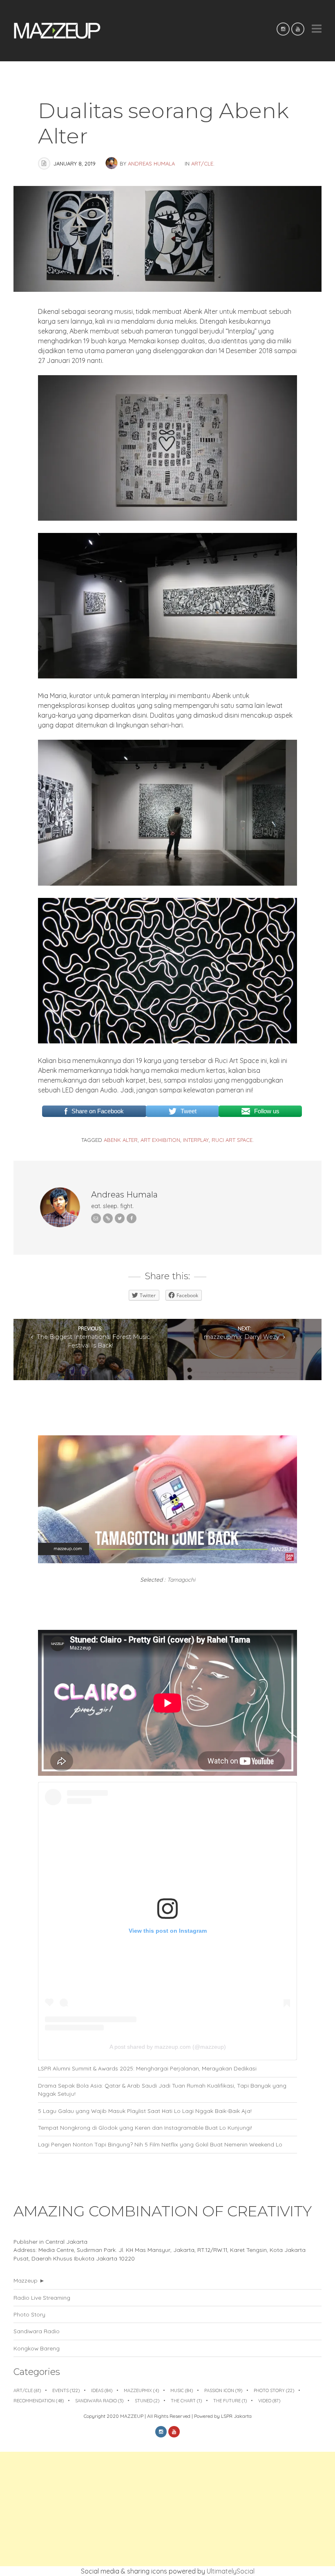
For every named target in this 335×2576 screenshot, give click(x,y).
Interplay (196, 1140)
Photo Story (29, 2314)
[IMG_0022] (167, 518)
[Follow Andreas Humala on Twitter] (120, 1218)
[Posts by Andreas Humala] (113, 163)
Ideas (102, 2390)
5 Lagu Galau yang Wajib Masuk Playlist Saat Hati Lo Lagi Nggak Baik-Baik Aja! (145, 2111)
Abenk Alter (121, 1140)
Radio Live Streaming (42, 2297)
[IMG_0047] (167, 1041)
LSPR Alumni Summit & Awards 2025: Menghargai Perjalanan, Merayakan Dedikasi (147, 2068)
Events (66, 2390)
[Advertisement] (167, 2509)
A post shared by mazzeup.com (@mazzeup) (168, 2047)
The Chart (186, 2401)
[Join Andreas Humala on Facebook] (132, 1218)
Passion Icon (223, 2390)
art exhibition (160, 1140)
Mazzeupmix (141, 2390)
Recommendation (39, 2401)
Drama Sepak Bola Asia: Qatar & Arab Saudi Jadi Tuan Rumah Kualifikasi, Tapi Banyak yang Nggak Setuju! (162, 2089)
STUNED (147, 2401)
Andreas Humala (151, 163)
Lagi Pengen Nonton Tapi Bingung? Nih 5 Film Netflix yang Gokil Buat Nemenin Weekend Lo (160, 2144)
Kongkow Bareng (37, 2348)
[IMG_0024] (167, 883)
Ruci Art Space (232, 1140)
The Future (230, 2401)
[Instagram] (283, 29)
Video (269, 2401)
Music (182, 2390)
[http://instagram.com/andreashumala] (108, 1218)
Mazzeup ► (29, 2280)
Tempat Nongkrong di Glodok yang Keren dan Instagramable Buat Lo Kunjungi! (145, 2127)
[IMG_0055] (167, 676)
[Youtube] (298, 29)
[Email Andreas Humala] (96, 1218)
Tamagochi (181, 1579)
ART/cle (202, 163)
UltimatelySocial (231, 2571)
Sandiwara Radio (37, 2331)
